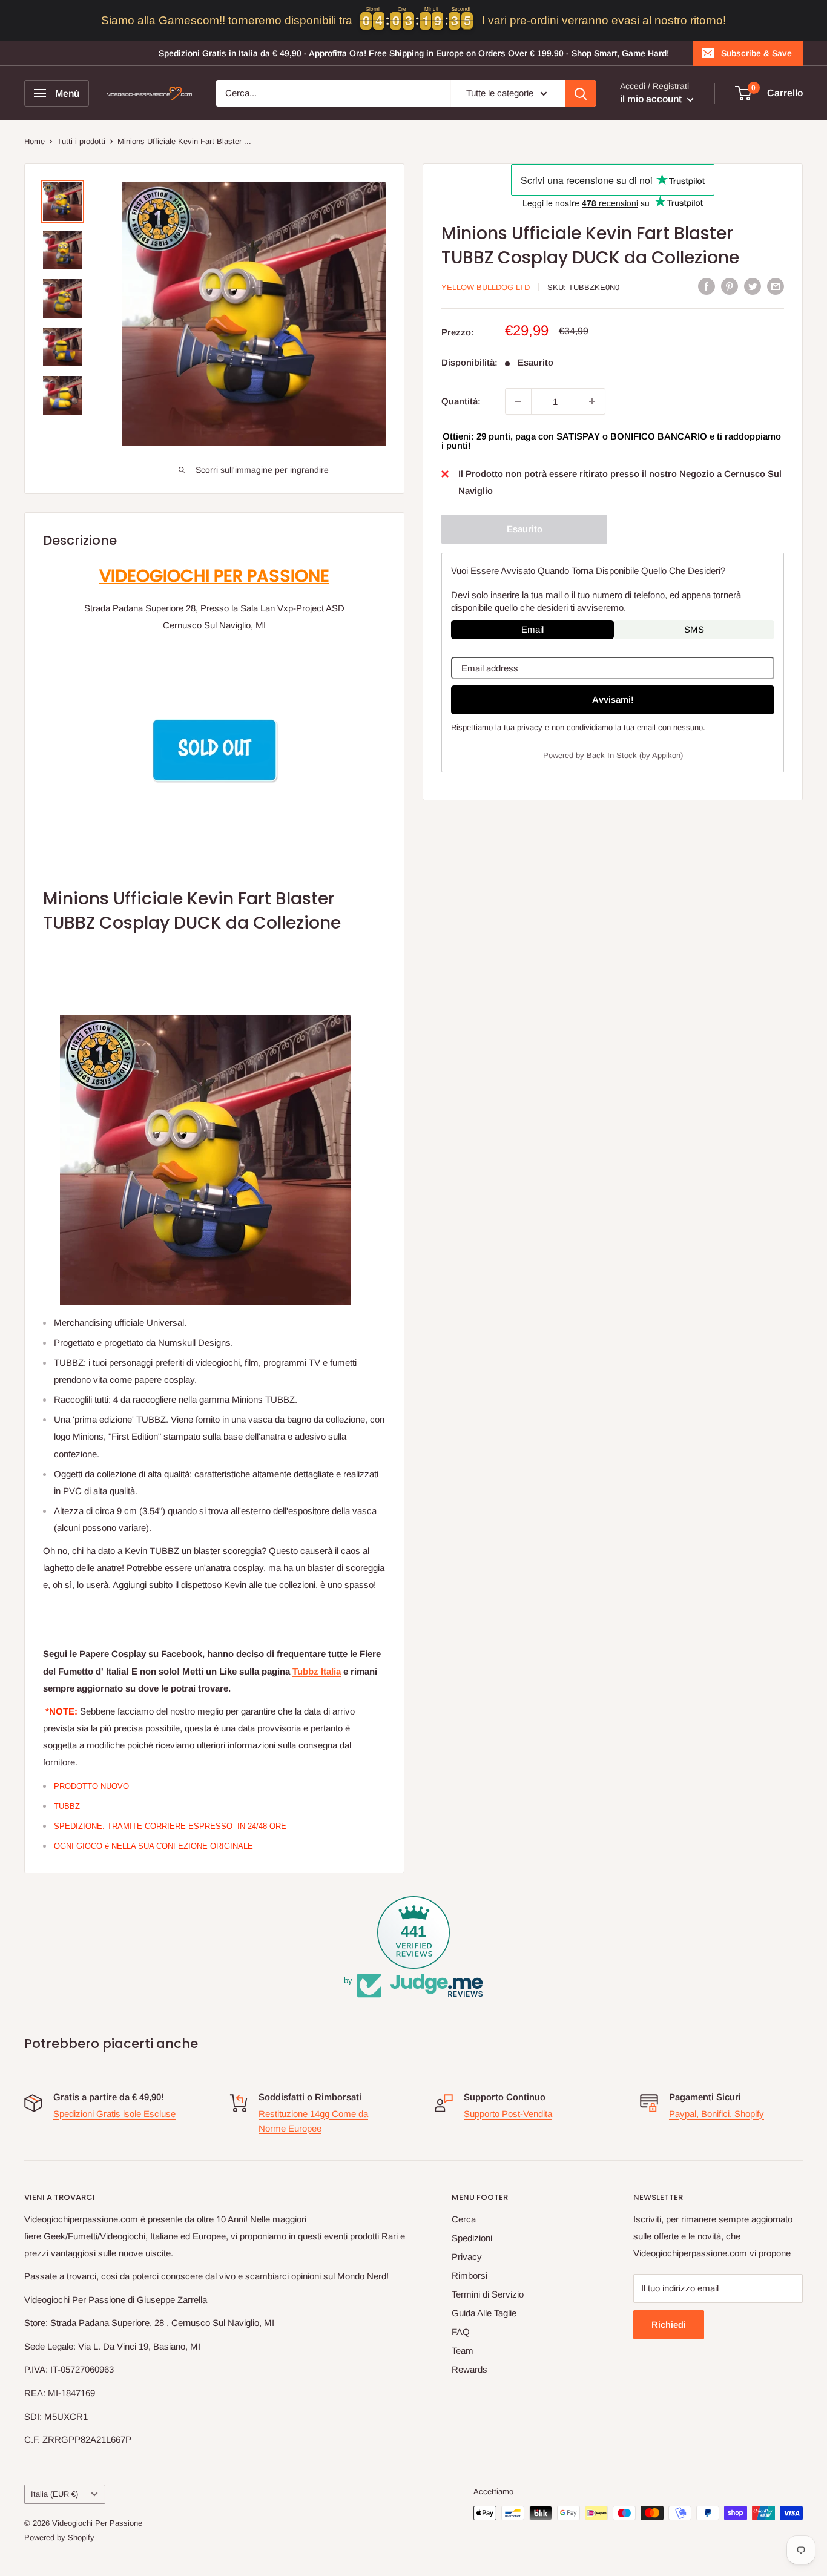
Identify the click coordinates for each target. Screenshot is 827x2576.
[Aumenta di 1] (592, 401)
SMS (694, 629)
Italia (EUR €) (54, 2494)
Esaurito (525, 529)
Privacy (467, 2257)
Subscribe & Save (756, 53)
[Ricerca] (581, 93)
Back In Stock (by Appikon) (635, 755)
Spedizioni (472, 2238)
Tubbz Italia (317, 1671)
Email (532, 629)
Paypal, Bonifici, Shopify (717, 2114)
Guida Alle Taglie (484, 2313)
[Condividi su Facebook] (707, 286)
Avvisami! (613, 700)
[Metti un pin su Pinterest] (730, 286)
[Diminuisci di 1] (518, 401)
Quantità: (461, 401)
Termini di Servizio (488, 2294)
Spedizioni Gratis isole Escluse (114, 2114)
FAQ (461, 2332)
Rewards (470, 2369)
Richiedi (669, 2324)
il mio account (652, 99)
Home (35, 141)
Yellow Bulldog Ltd (486, 287)
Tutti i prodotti (81, 141)
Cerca (464, 2219)
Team (463, 2350)
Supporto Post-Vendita (508, 2114)
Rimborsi (470, 2275)
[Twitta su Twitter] (753, 286)
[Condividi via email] (776, 286)
